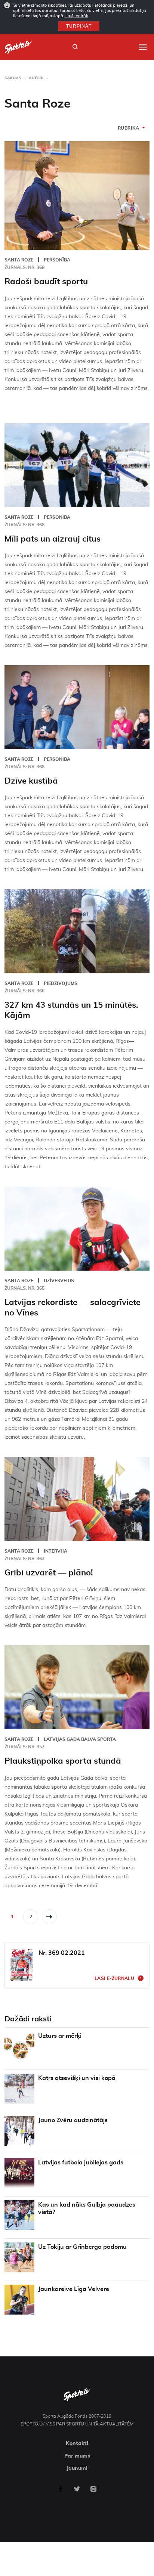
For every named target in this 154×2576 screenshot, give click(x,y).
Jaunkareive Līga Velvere (74, 2289)
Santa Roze (19, 260)
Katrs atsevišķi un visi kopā (77, 2078)
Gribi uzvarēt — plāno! (49, 1573)
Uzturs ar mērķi (60, 2036)
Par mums (77, 2456)
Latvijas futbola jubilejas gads (81, 2163)
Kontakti (77, 2443)
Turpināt (79, 26)
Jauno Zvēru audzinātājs (73, 2120)
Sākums (13, 78)
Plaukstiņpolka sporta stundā (63, 1761)
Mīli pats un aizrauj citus (53, 539)
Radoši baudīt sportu (46, 282)
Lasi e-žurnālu (114, 1978)
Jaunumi (77, 2468)
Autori (36, 78)
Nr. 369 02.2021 (62, 1953)
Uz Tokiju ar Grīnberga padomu (82, 2247)
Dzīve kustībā (31, 781)
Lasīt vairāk (77, 16)
